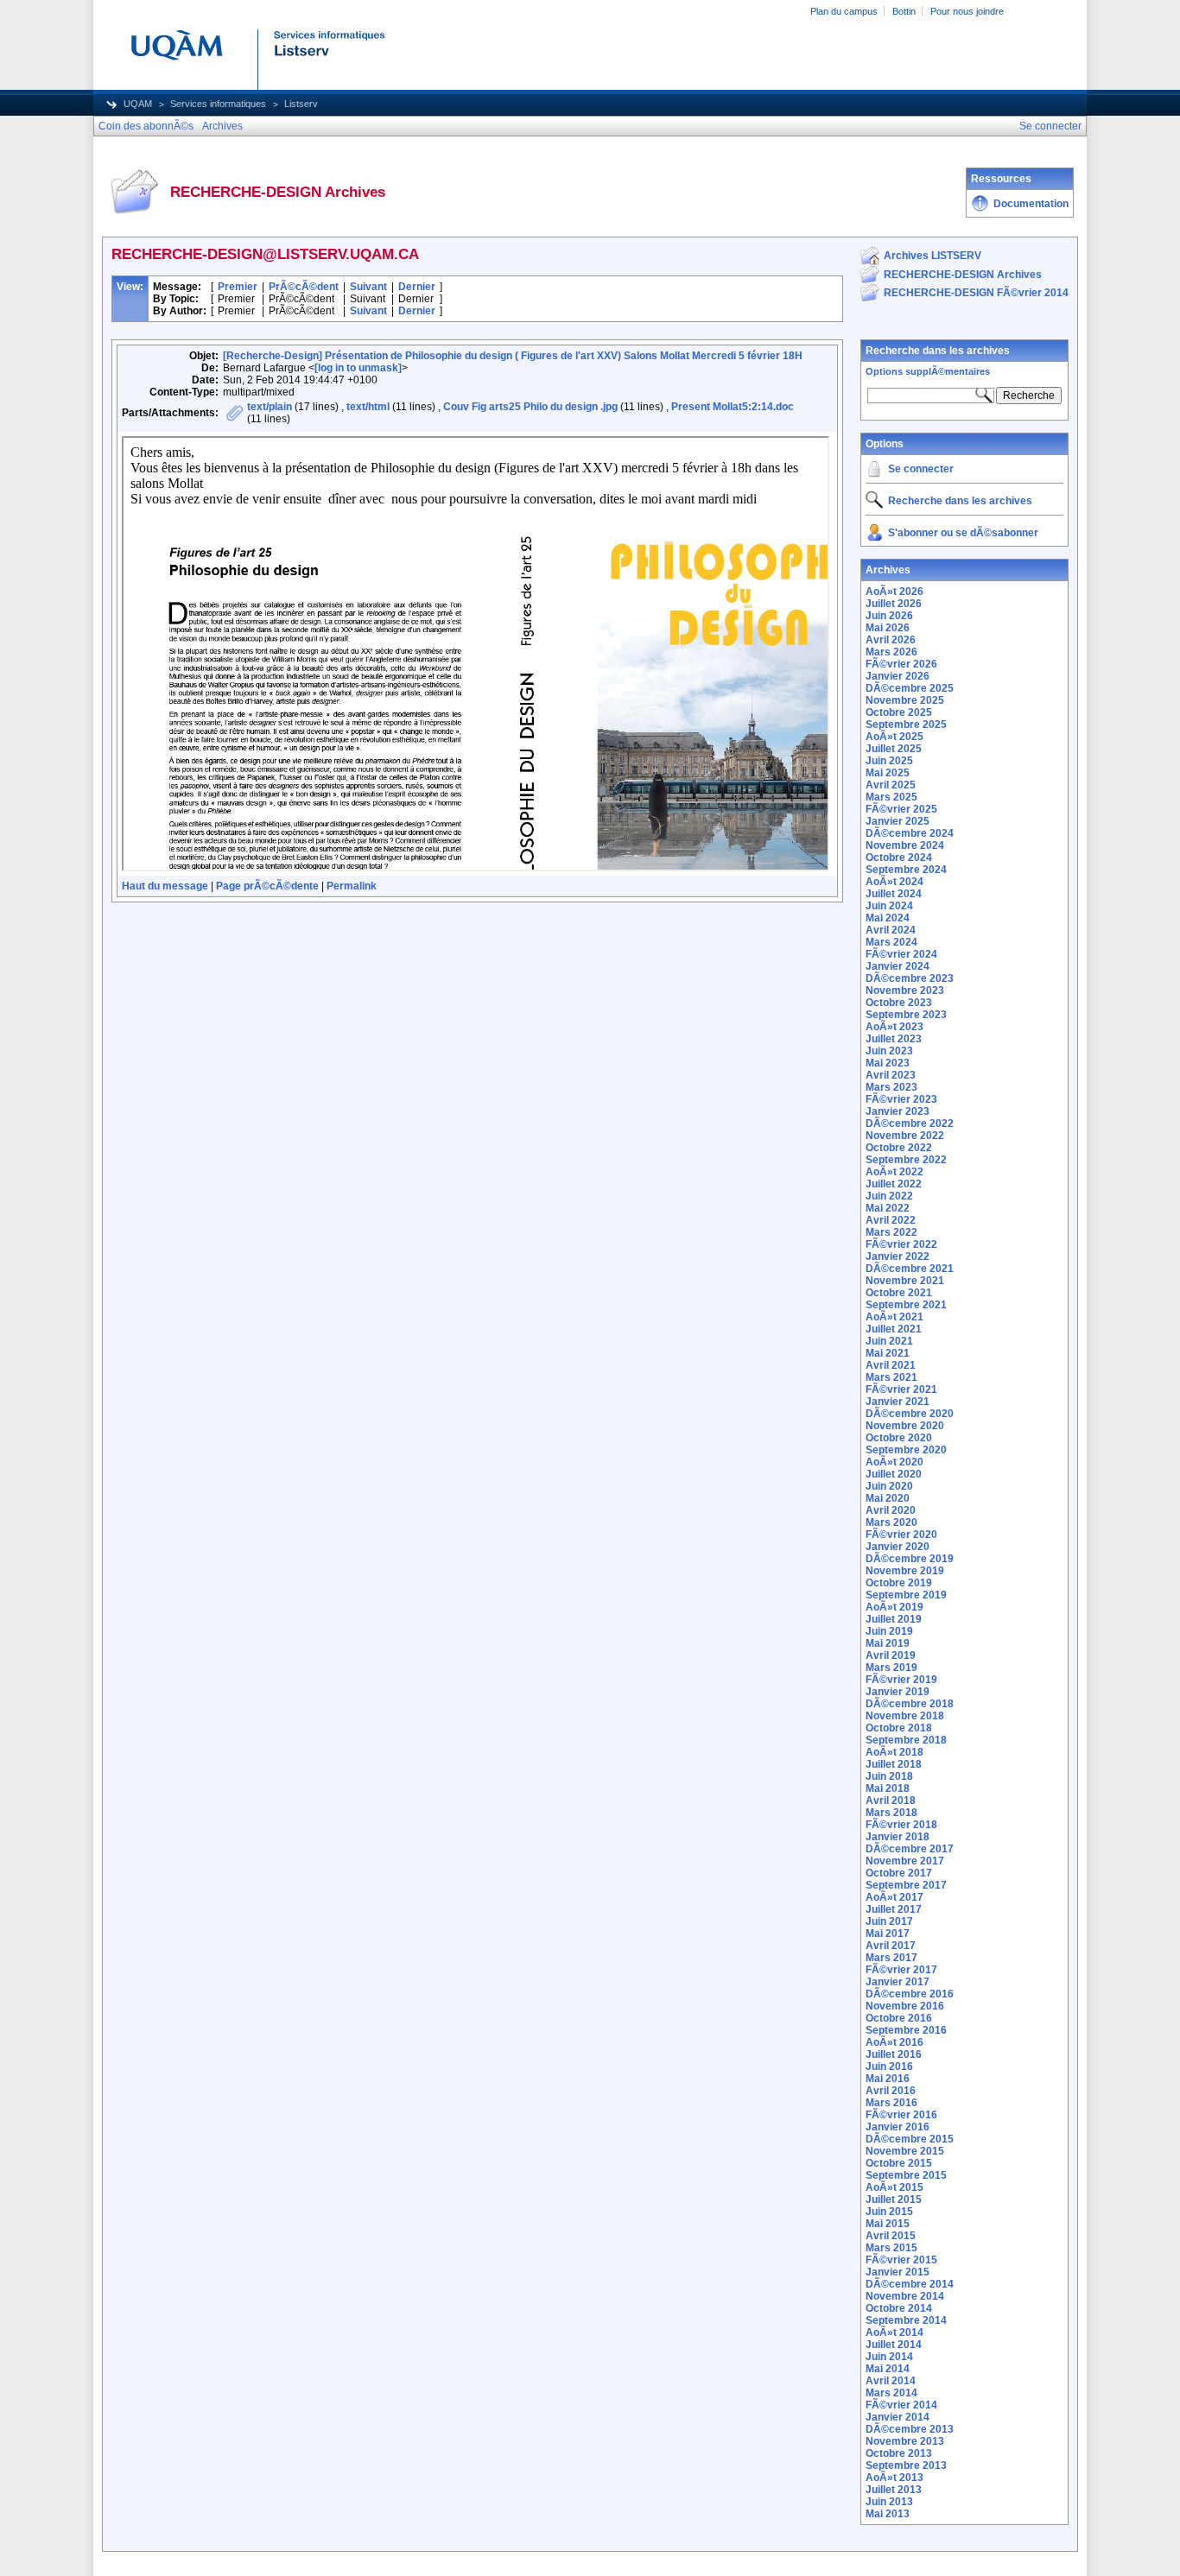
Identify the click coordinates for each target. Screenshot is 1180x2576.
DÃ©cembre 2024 (910, 833)
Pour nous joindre (967, 11)
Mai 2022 (888, 1208)
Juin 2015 (889, 2212)
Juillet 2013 (894, 2490)
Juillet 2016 (894, 2054)
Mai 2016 (888, 2079)
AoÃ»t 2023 (895, 1027)
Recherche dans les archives (938, 351)
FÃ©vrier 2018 (901, 1825)
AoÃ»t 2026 (895, 592)
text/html (368, 407)
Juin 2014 (889, 2357)
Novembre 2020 (905, 1426)
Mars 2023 (891, 1087)
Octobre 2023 (899, 1003)
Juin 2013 (889, 2502)
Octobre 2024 (899, 858)
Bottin (904, 11)
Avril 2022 (891, 1220)
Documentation (1031, 204)
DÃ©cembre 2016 (910, 1994)
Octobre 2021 (899, 1293)
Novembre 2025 (905, 700)
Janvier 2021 (898, 1402)
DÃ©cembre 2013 (910, 2429)
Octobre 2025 (899, 712)
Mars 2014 (891, 2393)
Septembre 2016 (906, 2030)
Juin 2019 (889, 1631)
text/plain (270, 407)
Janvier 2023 (898, 1111)
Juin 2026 (889, 616)
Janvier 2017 (898, 1982)
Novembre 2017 (905, 1861)
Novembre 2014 (905, 2296)
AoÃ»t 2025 (895, 737)
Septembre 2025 (906, 725)
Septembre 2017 (906, 1885)
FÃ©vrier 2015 (901, 2260)
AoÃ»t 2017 (895, 1897)
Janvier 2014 (898, 2417)
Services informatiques (218, 104)
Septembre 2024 (906, 870)
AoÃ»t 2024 (895, 882)
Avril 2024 (891, 930)
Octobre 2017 (899, 1873)
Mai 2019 (888, 1643)
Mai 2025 (888, 773)
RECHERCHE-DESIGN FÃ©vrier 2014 (976, 293)
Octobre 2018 (899, 1728)
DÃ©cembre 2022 (910, 1123)
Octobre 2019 (899, 1583)
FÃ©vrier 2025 (901, 809)
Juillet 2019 (894, 1619)
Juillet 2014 (894, 2345)
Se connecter (921, 469)
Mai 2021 (888, 1353)
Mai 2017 (888, 1934)
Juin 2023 (889, 1051)
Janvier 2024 (898, 966)
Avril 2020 (891, 1510)
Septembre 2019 (906, 1595)
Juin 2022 (889, 1196)
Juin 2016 (889, 2066)
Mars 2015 (891, 2248)
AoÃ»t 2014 (895, 2332)
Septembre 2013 (906, 2465)
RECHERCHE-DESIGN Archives (963, 275)
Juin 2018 (889, 1776)
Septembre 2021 (906, 1305)
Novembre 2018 (905, 1716)
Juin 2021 (889, 1341)
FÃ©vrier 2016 (901, 2115)
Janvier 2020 (898, 1547)
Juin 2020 (889, 1486)
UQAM (138, 104)
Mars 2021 (891, 1377)
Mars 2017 (891, 1958)
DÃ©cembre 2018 (910, 1704)
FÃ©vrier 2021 (901, 1389)
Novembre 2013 (905, 2441)
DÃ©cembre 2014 (910, 2284)
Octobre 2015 (899, 2163)
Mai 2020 (888, 1498)
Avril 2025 (891, 785)
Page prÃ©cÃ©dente (267, 886)
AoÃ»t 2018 (895, 1752)
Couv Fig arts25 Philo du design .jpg (530, 407)
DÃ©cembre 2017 (910, 1849)
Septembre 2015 (906, 2175)
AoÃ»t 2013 (895, 2478)
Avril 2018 (891, 1801)
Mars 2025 (891, 797)
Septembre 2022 (906, 1160)
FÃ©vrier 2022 (901, 1244)
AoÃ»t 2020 (895, 1462)
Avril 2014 (891, 2381)
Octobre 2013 (899, 2453)
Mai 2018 (888, 1788)
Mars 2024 (891, 942)
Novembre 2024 (905, 845)
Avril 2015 (891, 2236)
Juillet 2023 (894, 1039)
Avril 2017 (891, 1946)
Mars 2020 (891, 1522)
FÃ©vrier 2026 (901, 664)
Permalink (352, 886)
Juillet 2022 (894, 1184)
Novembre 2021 (905, 1281)
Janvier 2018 (898, 1837)
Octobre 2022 (899, 1148)
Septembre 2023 (906, 1015)
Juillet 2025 (894, 749)
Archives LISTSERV (933, 256)
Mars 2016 (891, 2103)
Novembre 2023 (905, 991)
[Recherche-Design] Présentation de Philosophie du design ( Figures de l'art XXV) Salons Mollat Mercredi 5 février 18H (513, 356)
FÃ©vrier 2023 (901, 1099)
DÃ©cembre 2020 (910, 1414)
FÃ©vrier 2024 (901, 954)
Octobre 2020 (899, 1438)
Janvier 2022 (898, 1256)
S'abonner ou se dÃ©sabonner (963, 533)
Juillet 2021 (894, 1329)
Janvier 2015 (898, 2272)
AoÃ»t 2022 (895, 1172)
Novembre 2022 (905, 1136)
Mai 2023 (888, 1063)
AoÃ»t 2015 (895, 2187)
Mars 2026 (891, 652)
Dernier (417, 287)
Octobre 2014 (899, 2308)
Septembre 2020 (906, 1450)
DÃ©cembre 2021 (910, 1269)
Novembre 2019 (905, 1571)
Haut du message (165, 886)
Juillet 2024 (894, 894)
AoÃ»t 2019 (895, 1607)
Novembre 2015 (905, 2151)
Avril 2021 (891, 1365)
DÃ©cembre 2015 (910, 2139)
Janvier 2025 (898, 821)
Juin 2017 (889, 1921)
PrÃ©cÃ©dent (304, 287)
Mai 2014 (888, 2369)
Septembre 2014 (906, 2320)
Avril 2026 (891, 640)
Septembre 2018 (906, 1740)
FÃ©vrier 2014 (901, 2405)
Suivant (368, 287)
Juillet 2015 (894, 2199)
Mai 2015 (888, 2224)
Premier (238, 287)
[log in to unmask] (358, 368)
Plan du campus (844, 11)
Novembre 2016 (905, 2006)
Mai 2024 (888, 918)
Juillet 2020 (894, 1474)
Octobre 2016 (899, 2018)
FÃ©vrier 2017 (901, 1970)
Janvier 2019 (898, 1692)
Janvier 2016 (898, 2127)
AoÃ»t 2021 (895, 1317)
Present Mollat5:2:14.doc (733, 407)
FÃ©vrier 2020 (901, 1535)
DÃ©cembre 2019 (910, 1559)
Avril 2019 (891, 1655)
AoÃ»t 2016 (895, 2042)
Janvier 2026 (898, 676)
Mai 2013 (888, 2514)
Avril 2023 (891, 1075)
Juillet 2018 (894, 1764)
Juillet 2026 (894, 604)
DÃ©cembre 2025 (910, 688)
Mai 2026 (888, 628)
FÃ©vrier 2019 (901, 1680)
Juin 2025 (889, 761)
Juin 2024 (889, 906)
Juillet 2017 (894, 1909)
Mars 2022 (891, 1232)
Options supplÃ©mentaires (928, 371)
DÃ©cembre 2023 (910, 978)
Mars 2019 (891, 1668)
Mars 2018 (891, 1813)
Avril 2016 (891, 2091)
